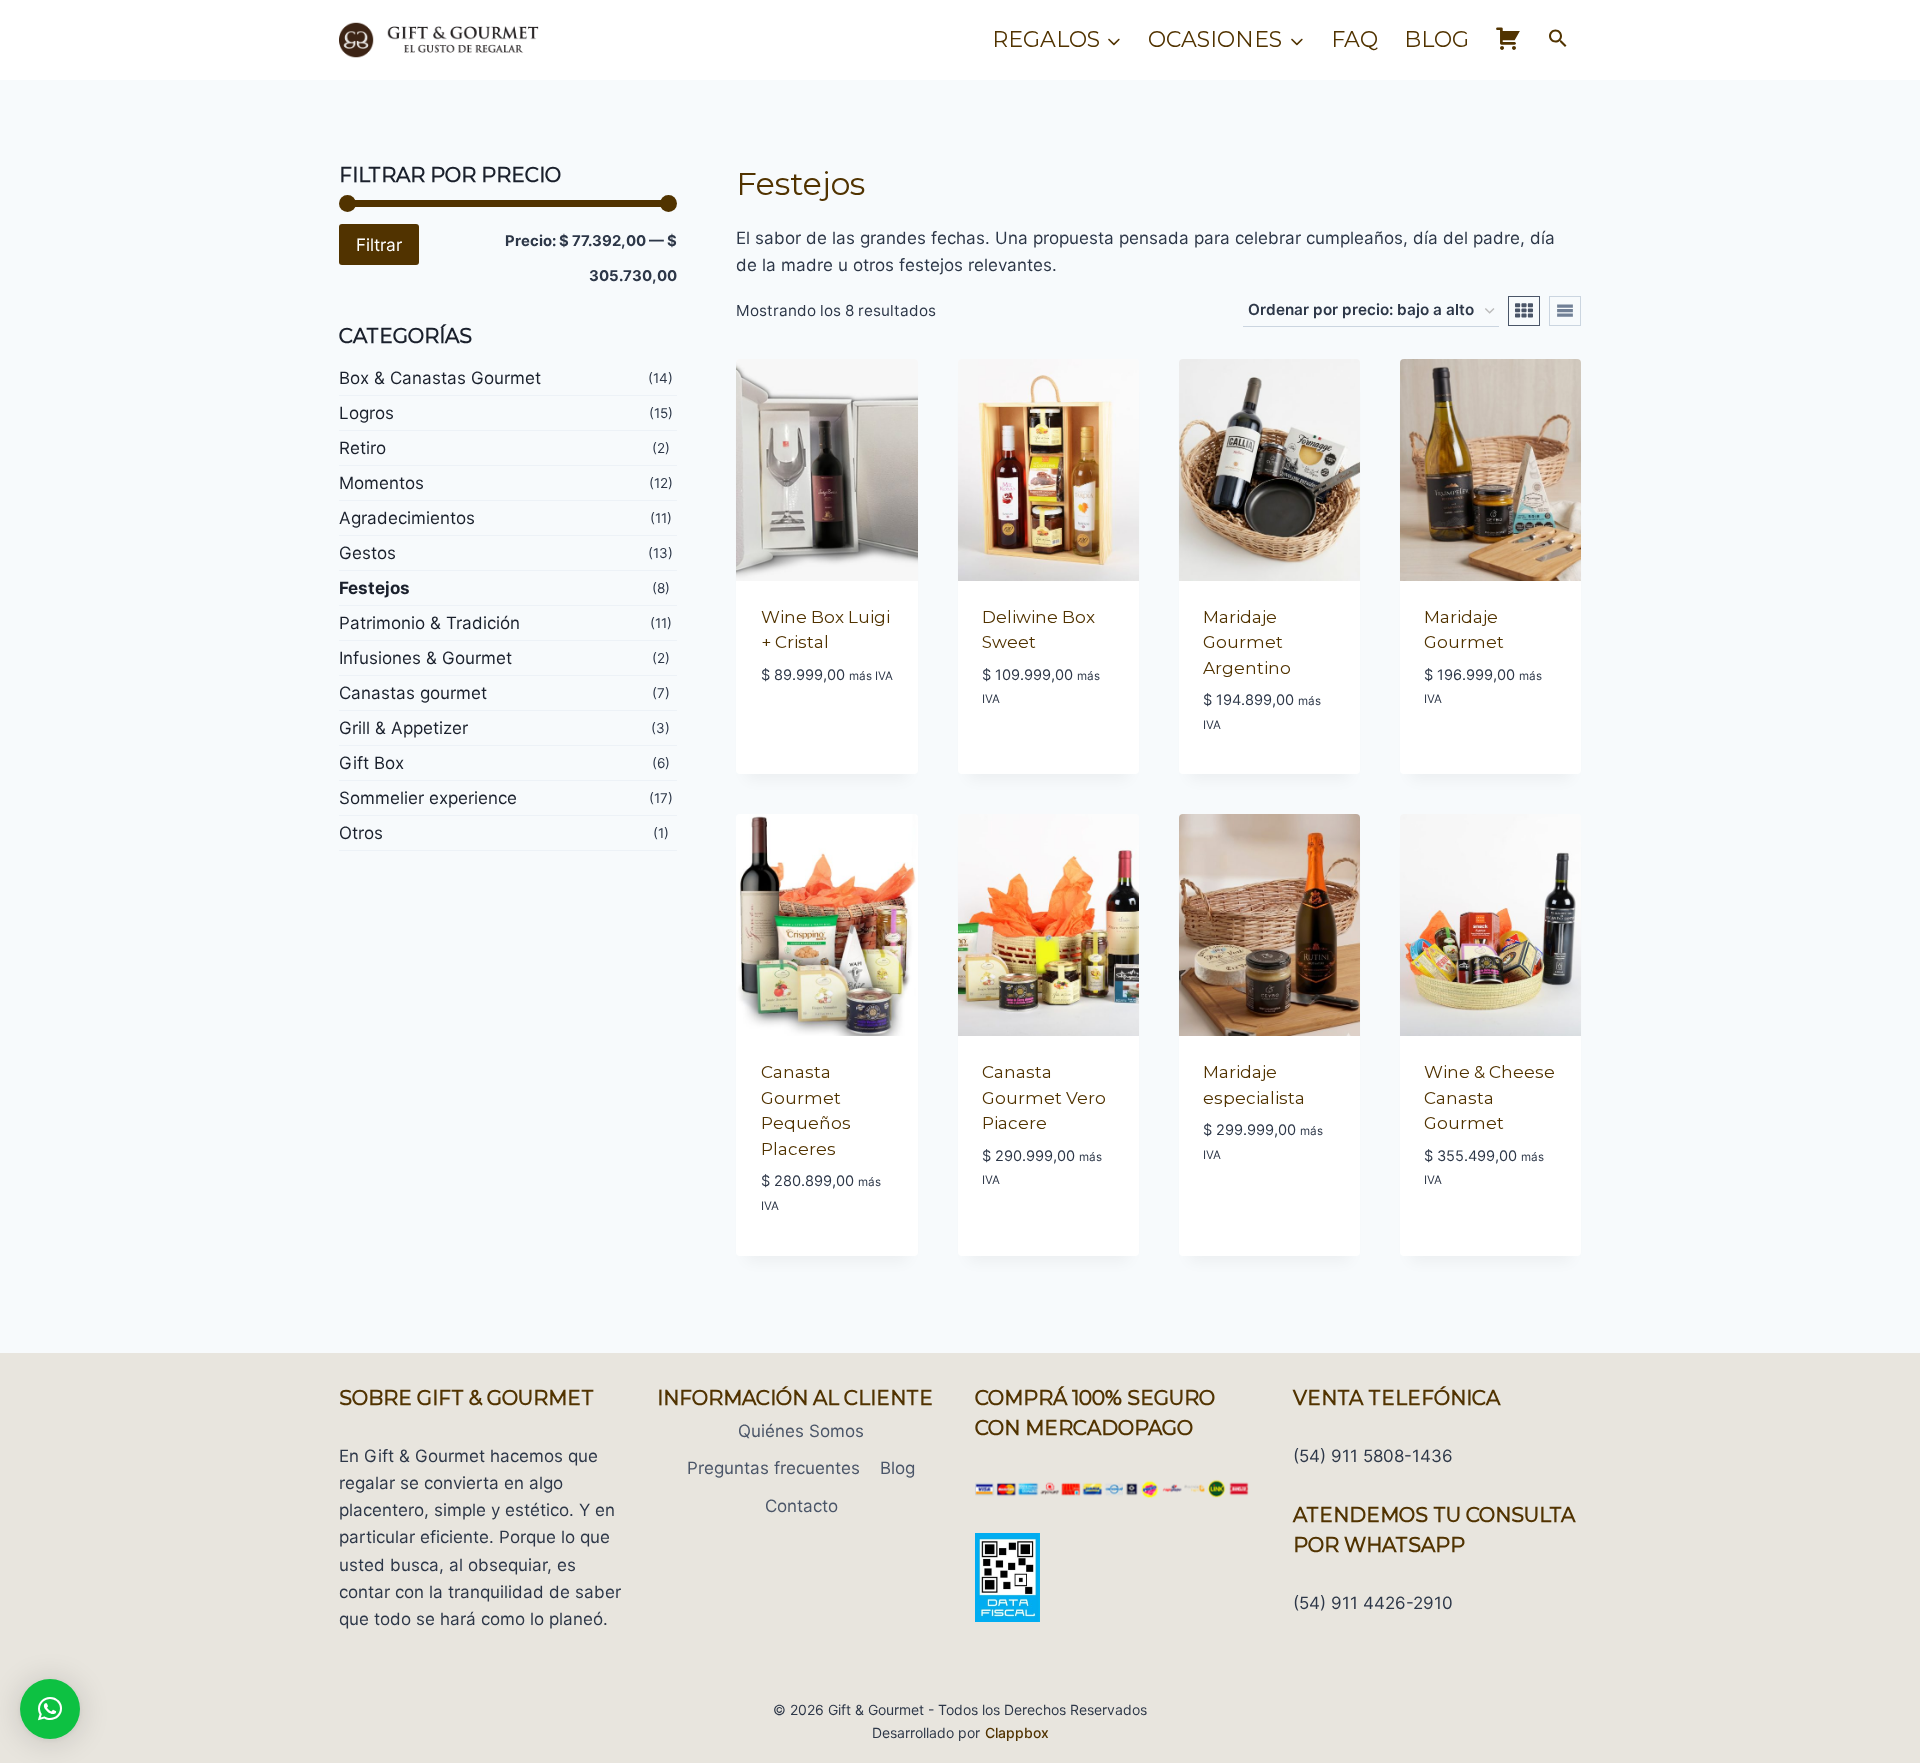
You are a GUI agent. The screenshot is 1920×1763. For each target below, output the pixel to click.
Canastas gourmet (413, 693)
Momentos (381, 483)
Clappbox (1017, 1732)
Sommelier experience (428, 798)
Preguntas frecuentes (773, 1468)
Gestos (367, 553)
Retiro (362, 448)
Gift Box (371, 763)
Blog (1436, 39)
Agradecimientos (407, 518)
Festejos (374, 588)
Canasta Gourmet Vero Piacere (1044, 1097)
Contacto (801, 1506)
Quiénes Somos (801, 1431)
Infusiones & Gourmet (425, 658)
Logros (366, 413)
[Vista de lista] (1565, 311)
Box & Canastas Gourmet (440, 378)
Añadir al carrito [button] (827, 770)
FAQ (1354, 39)
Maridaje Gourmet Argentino (1247, 642)
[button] (1558, 40)
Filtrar (379, 244)
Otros (361, 833)
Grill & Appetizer (403, 728)
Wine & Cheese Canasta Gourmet (1489, 1097)
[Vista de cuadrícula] (1524, 311)
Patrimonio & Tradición (429, 623)
